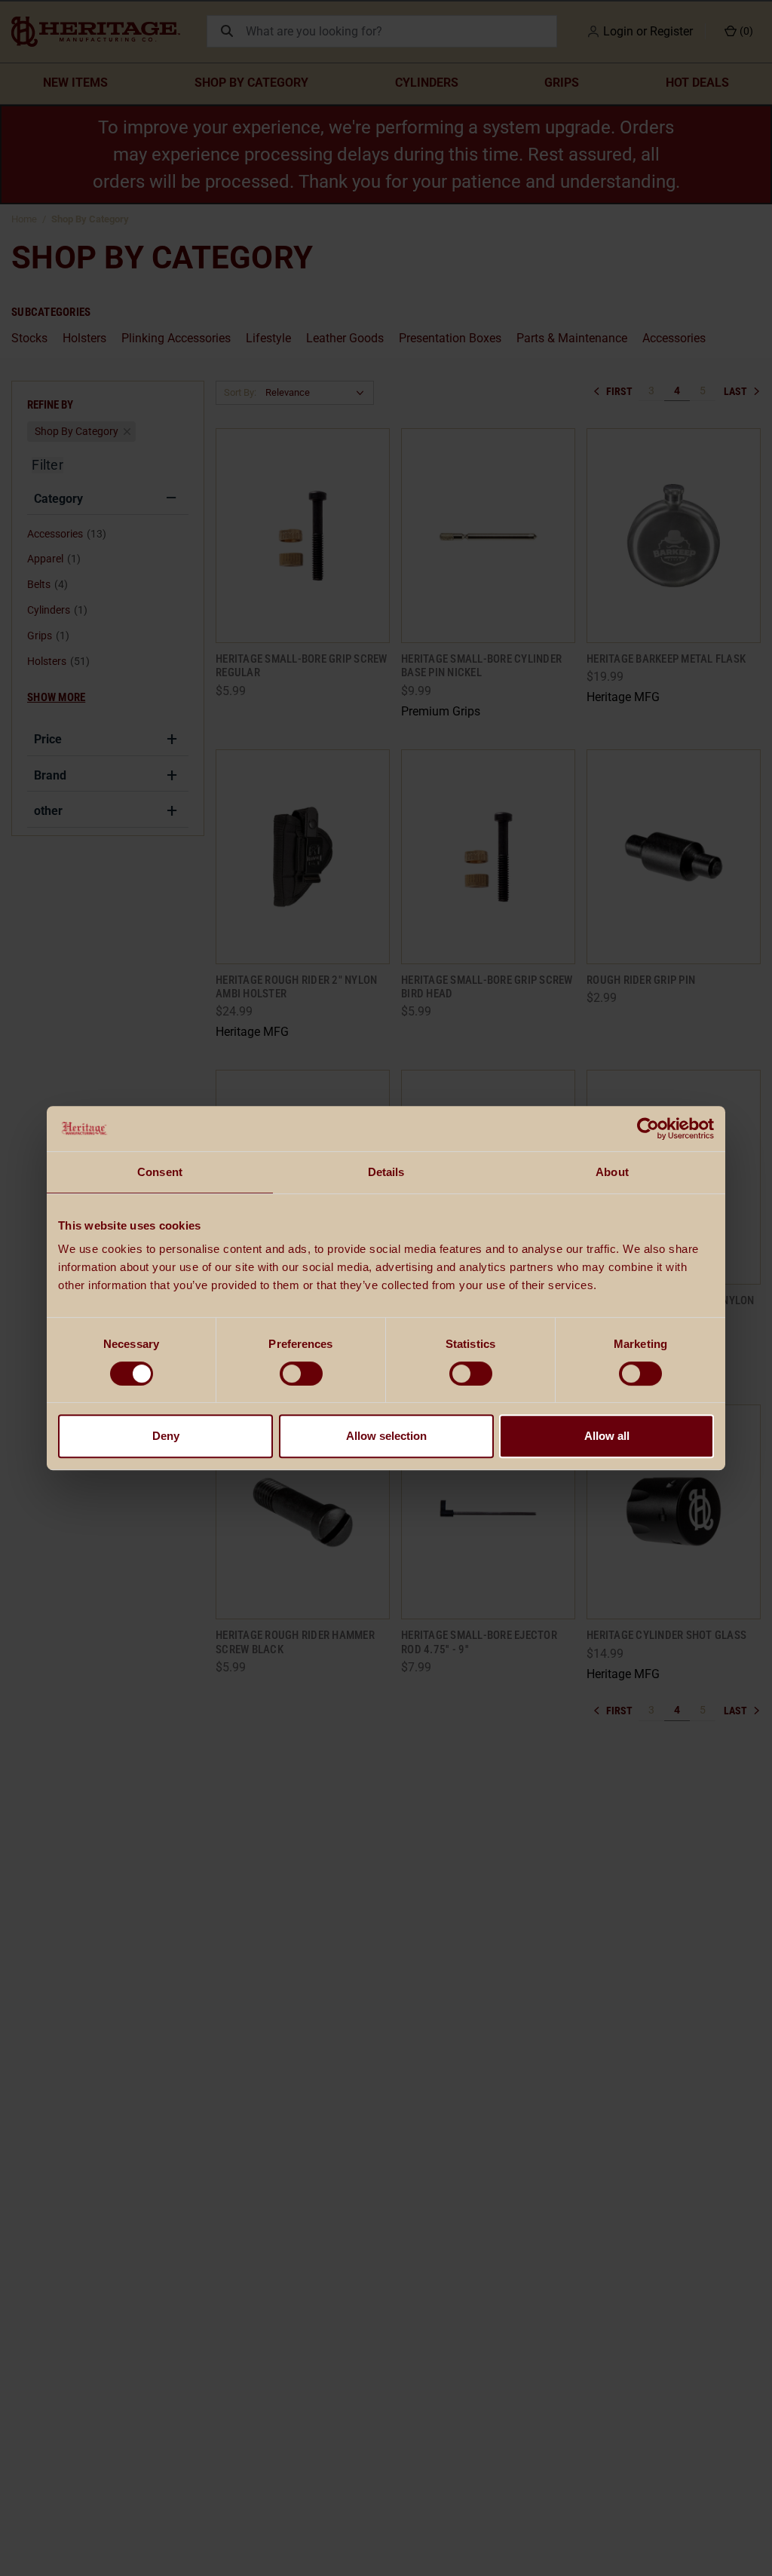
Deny (166, 1436)
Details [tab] (386, 1172)
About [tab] (612, 1172)
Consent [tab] (160, 1172)
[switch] (301, 1374)
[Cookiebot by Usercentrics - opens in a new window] (648, 1129)
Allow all (607, 1436)
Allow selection (386, 1436)
